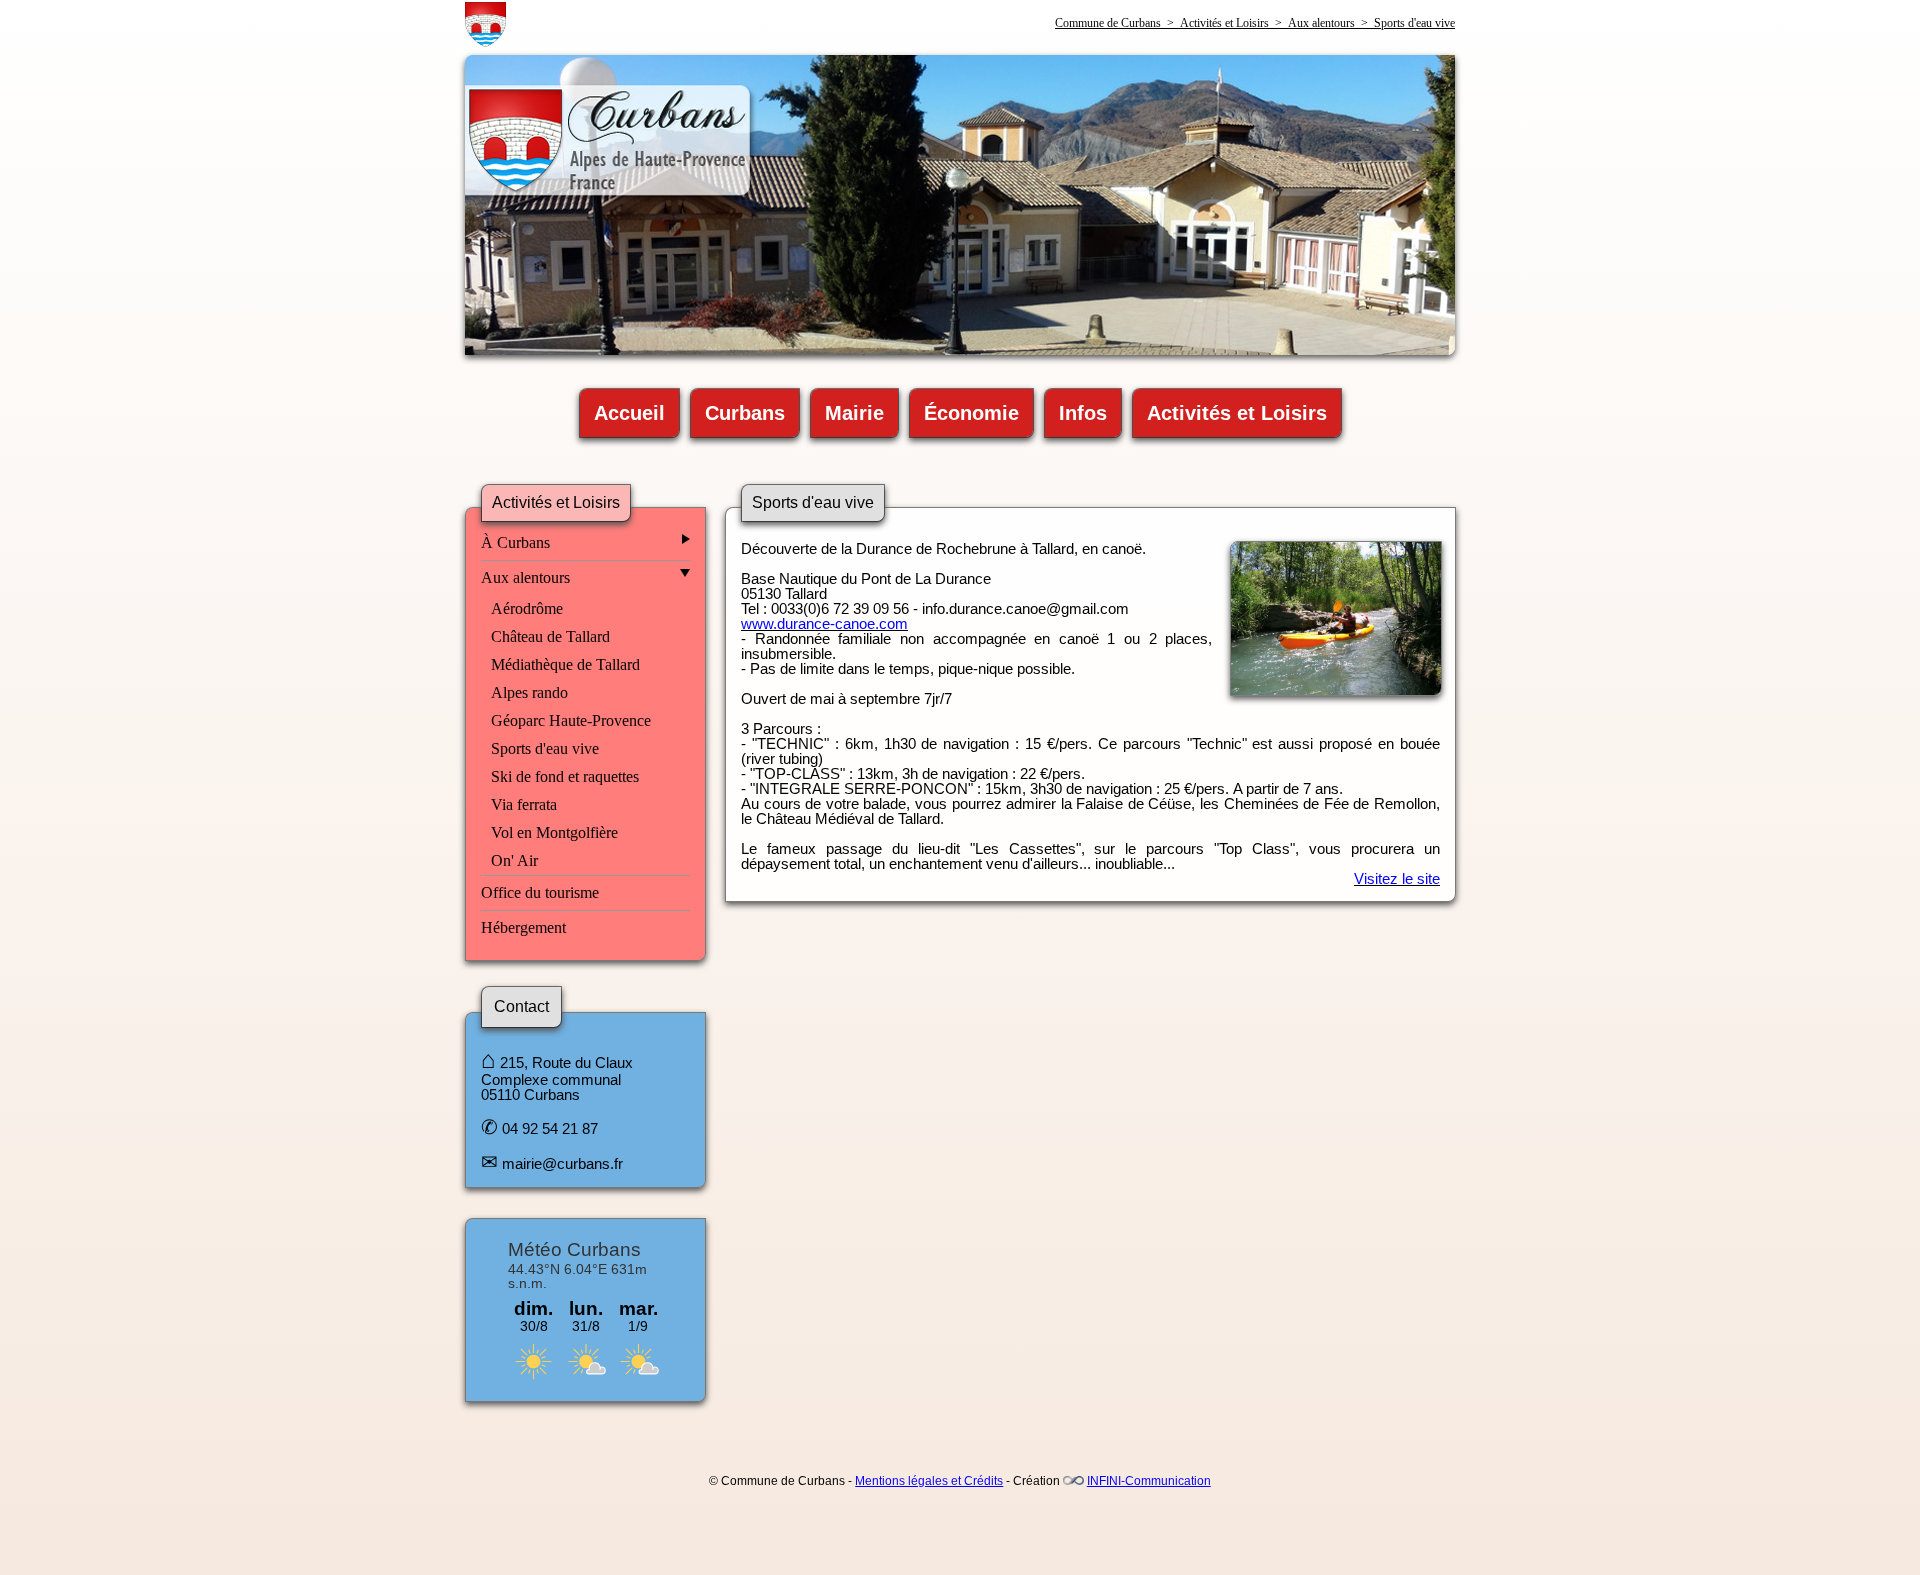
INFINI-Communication (1149, 1481)
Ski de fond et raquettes (565, 776)
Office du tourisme (540, 892)
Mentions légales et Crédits (929, 1481)
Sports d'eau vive (545, 748)
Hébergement (523, 927)
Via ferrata (524, 804)
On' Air (514, 860)
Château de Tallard (550, 636)
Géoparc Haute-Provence (571, 720)
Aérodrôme (527, 608)
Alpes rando (529, 692)
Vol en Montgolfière (554, 832)
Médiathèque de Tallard (565, 664)
